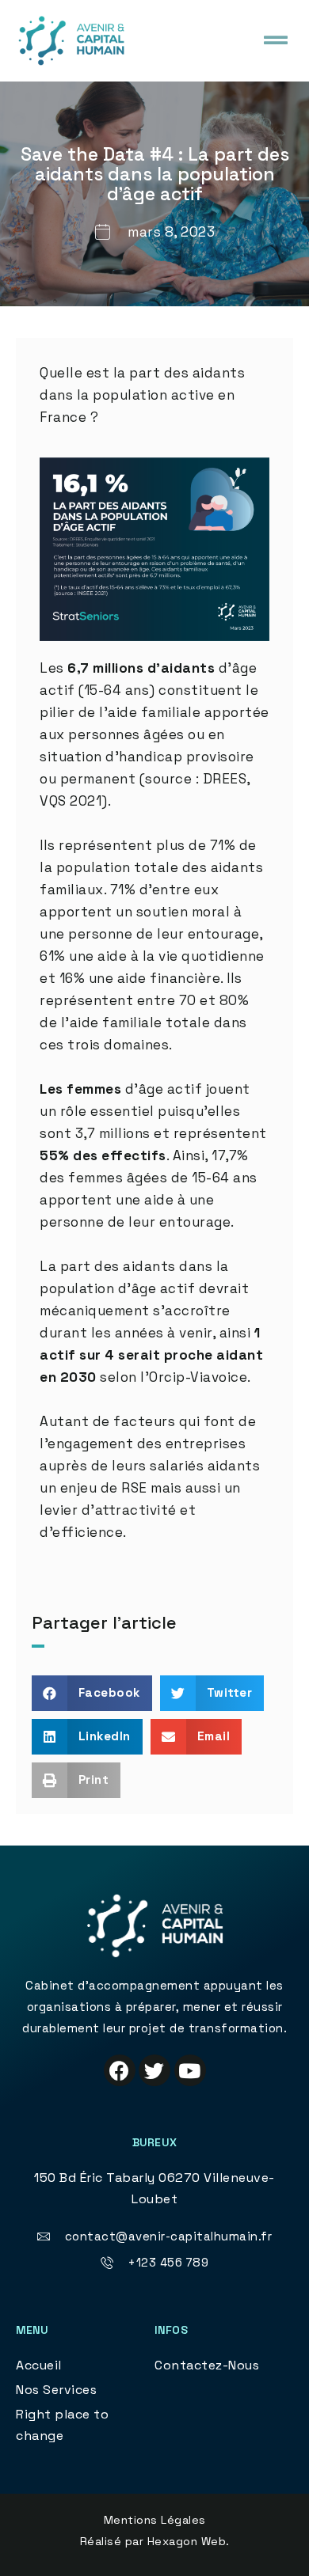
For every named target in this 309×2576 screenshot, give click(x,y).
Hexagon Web (187, 2541)
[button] (92, 1693)
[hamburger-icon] (275, 40)
